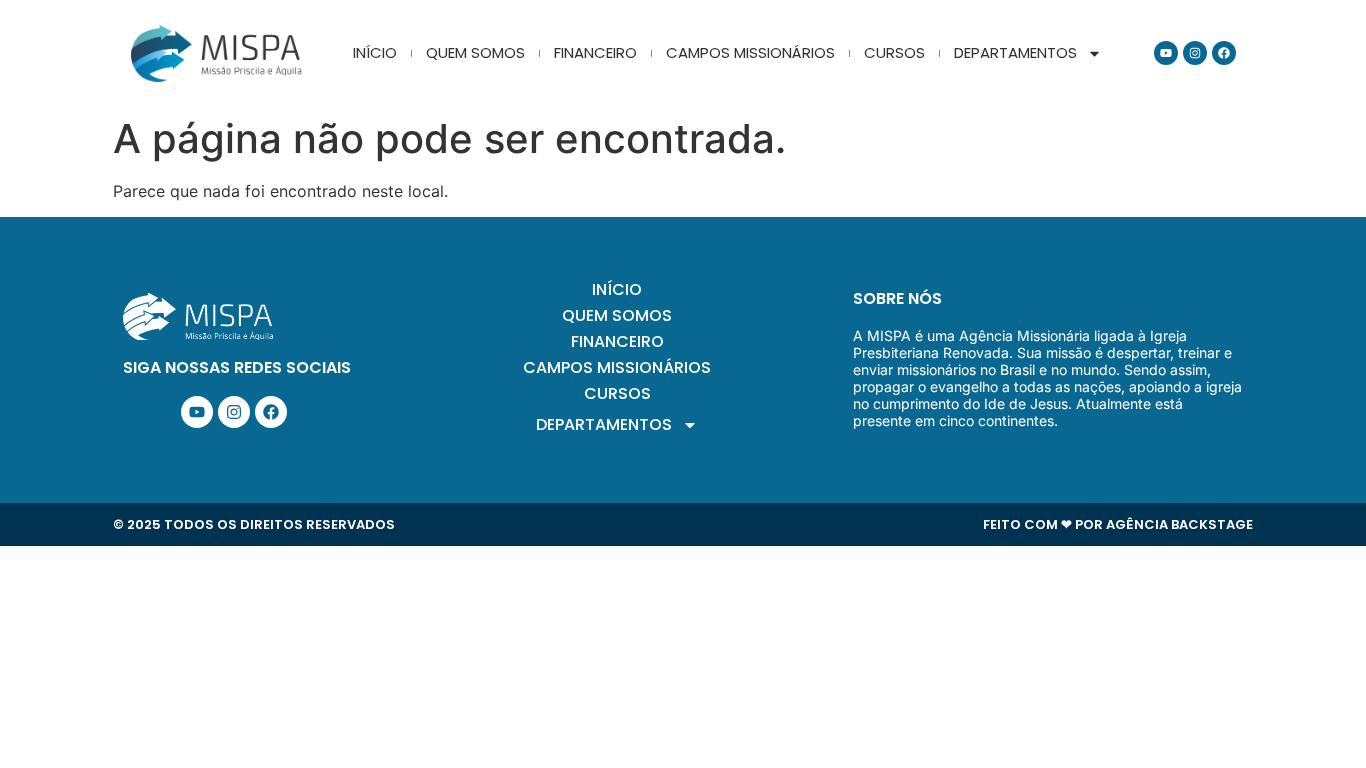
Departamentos (1015, 52)
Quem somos (475, 52)
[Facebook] (1224, 53)
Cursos (894, 52)
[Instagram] (1195, 53)
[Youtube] (1166, 53)
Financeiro (595, 52)
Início (375, 52)
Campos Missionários (750, 52)
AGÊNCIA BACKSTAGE (1179, 524)
